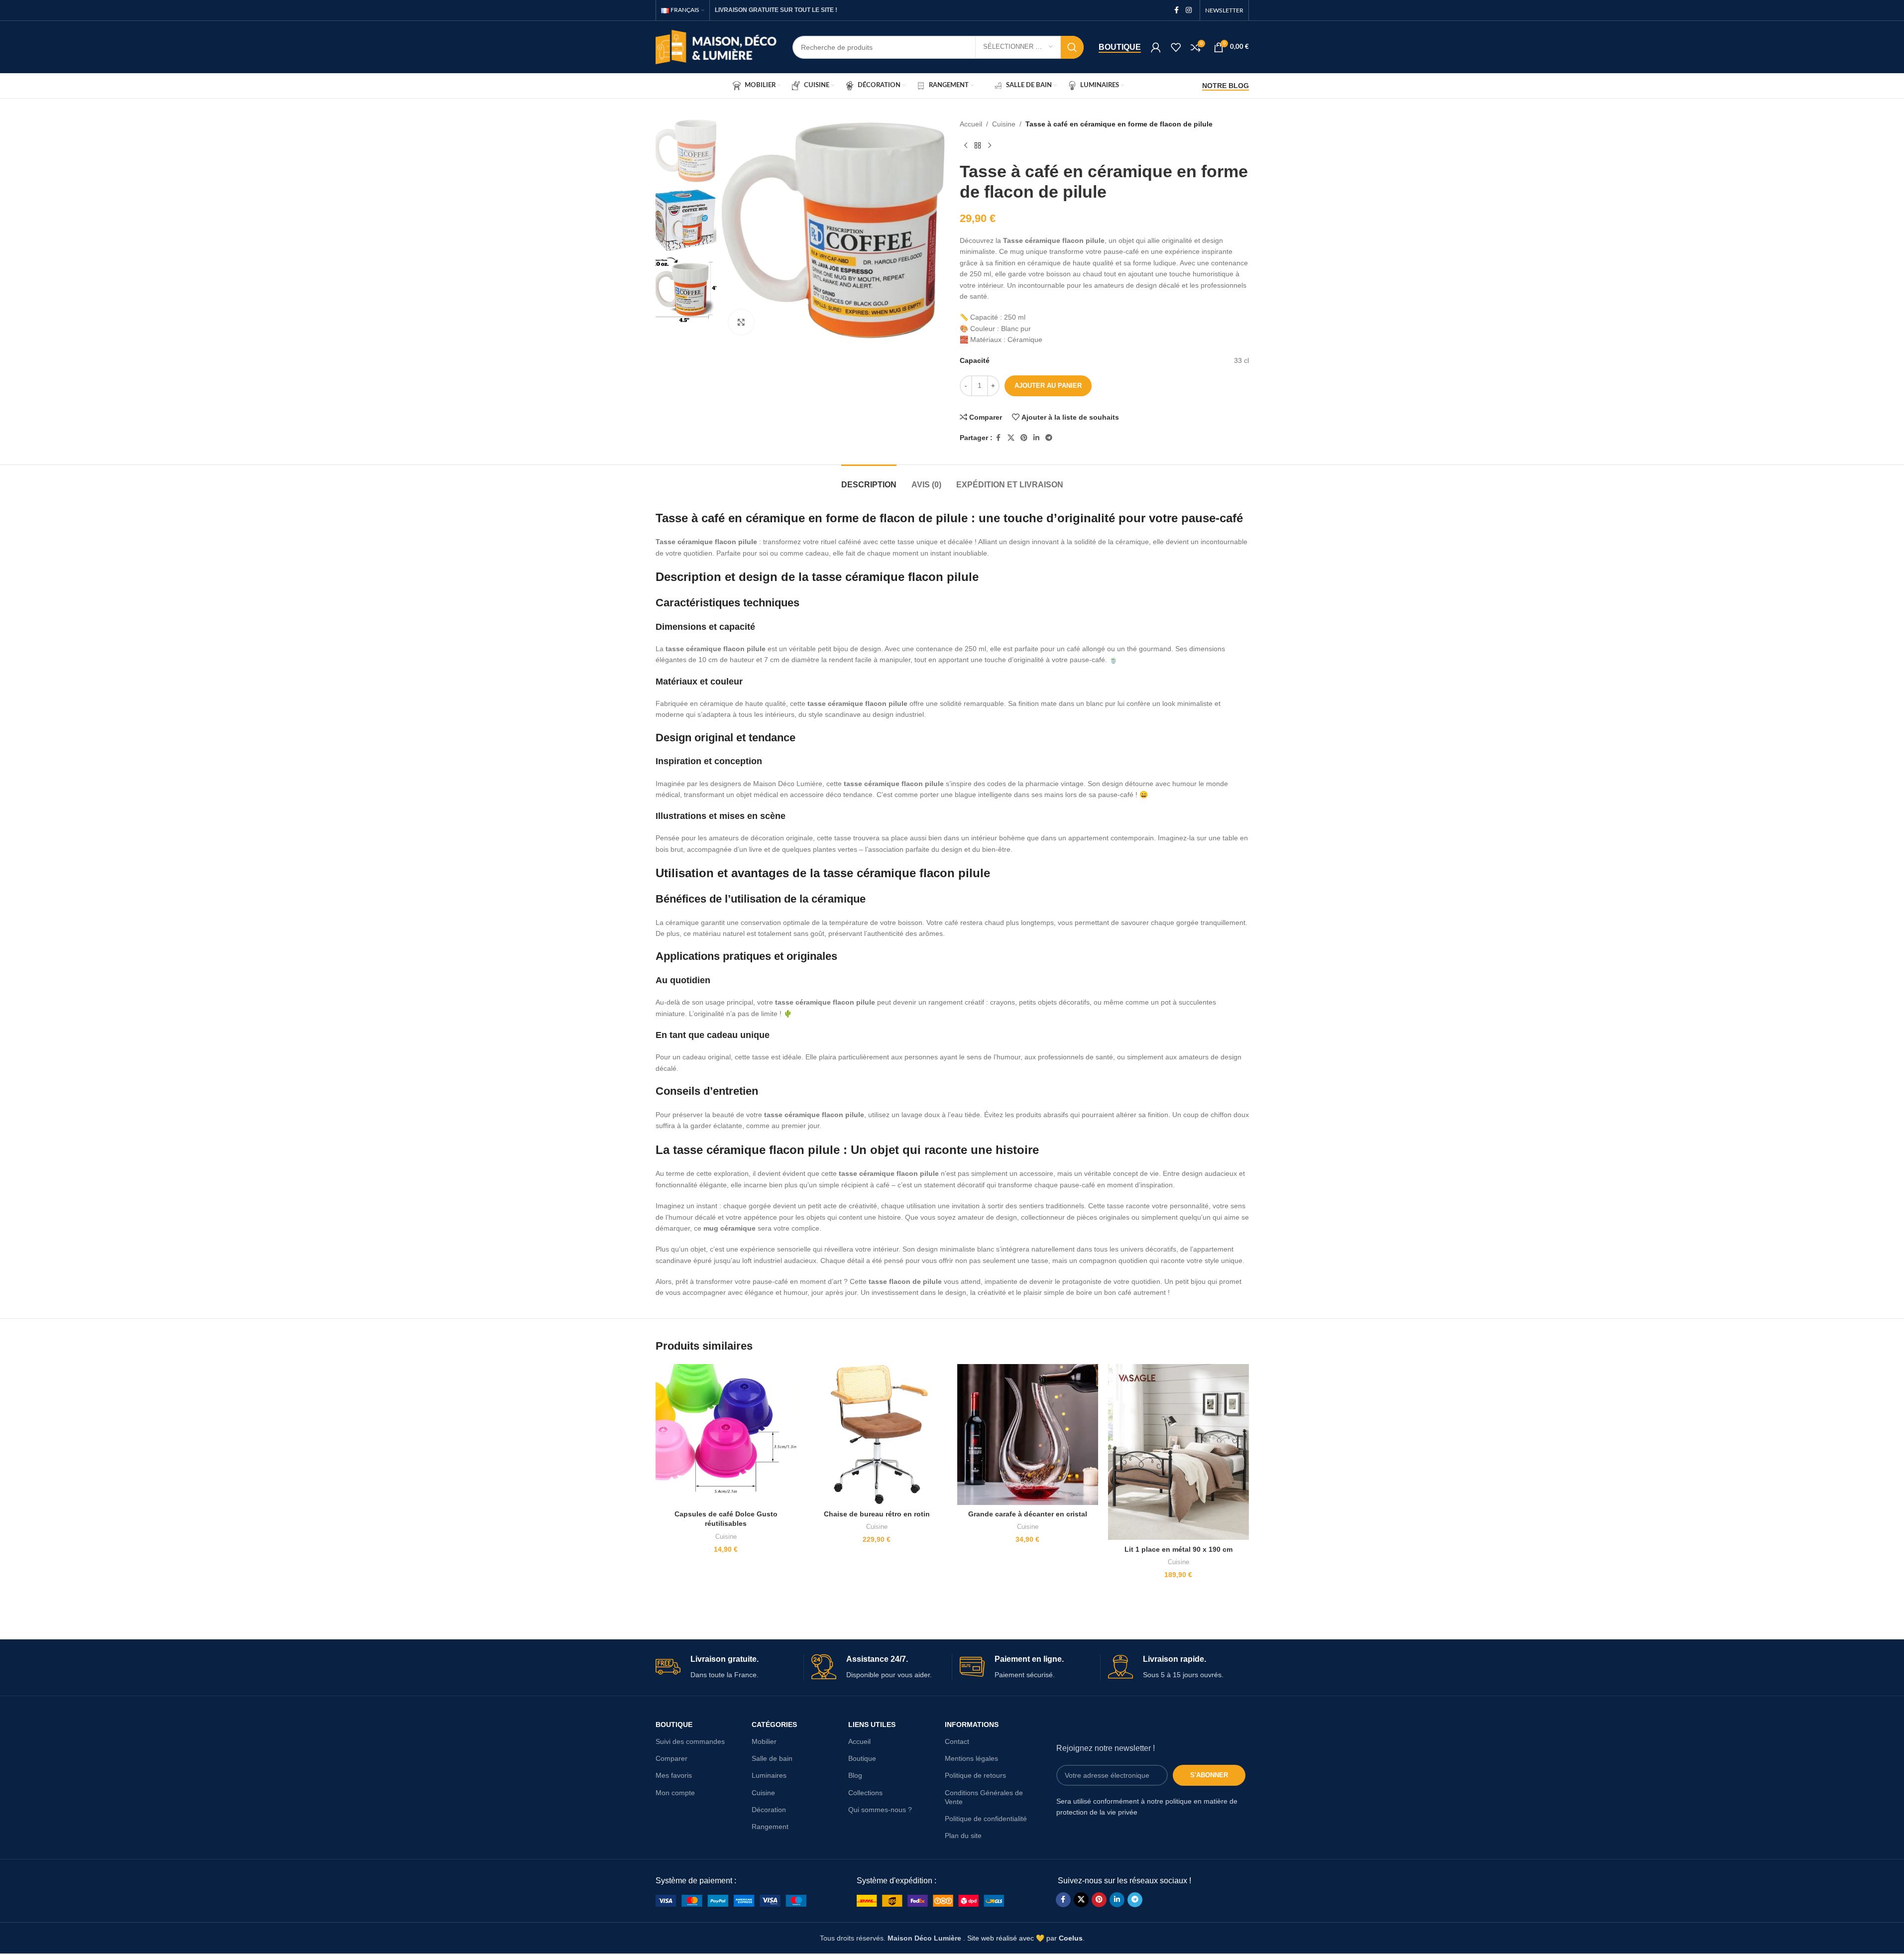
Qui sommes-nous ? (880, 1810)
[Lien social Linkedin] (1036, 438)
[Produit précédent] (966, 145)
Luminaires (769, 1775)
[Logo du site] (717, 46)
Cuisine (1004, 124)
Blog (855, 1775)
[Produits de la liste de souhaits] (1176, 47)
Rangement (770, 1827)
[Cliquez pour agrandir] (741, 322)
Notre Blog (1226, 86)
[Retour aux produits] (978, 145)
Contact (957, 1741)
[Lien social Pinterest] (1024, 438)
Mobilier (764, 1741)
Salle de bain (772, 1758)
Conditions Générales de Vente (984, 1797)
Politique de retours (975, 1775)
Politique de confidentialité (986, 1819)
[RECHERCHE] (1072, 47)
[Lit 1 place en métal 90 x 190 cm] (1178, 1452)
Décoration (769, 1810)
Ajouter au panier (1048, 386)
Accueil (971, 124)
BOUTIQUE (674, 1724)
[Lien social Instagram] (1189, 10)
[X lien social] (1011, 438)
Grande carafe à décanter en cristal (1028, 1514)
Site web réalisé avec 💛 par (1025, 1938)
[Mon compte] (1156, 47)
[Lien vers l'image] (731, 1900)
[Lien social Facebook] (1177, 10)
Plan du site (963, 1836)
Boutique (1120, 47)
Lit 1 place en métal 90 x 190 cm (1178, 1549)
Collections (865, 1793)
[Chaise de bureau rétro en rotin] (877, 1435)
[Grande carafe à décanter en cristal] (1028, 1435)
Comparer (672, 1758)
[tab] (869, 480)
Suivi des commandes (690, 1741)
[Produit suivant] (990, 145)
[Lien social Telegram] (1049, 438)
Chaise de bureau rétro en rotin (877, 1514)
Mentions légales (971, 1758)
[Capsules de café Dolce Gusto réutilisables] (726, 1435)
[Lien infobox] (726, 1667)
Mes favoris (674, 1775)
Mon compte (675, 1793)
